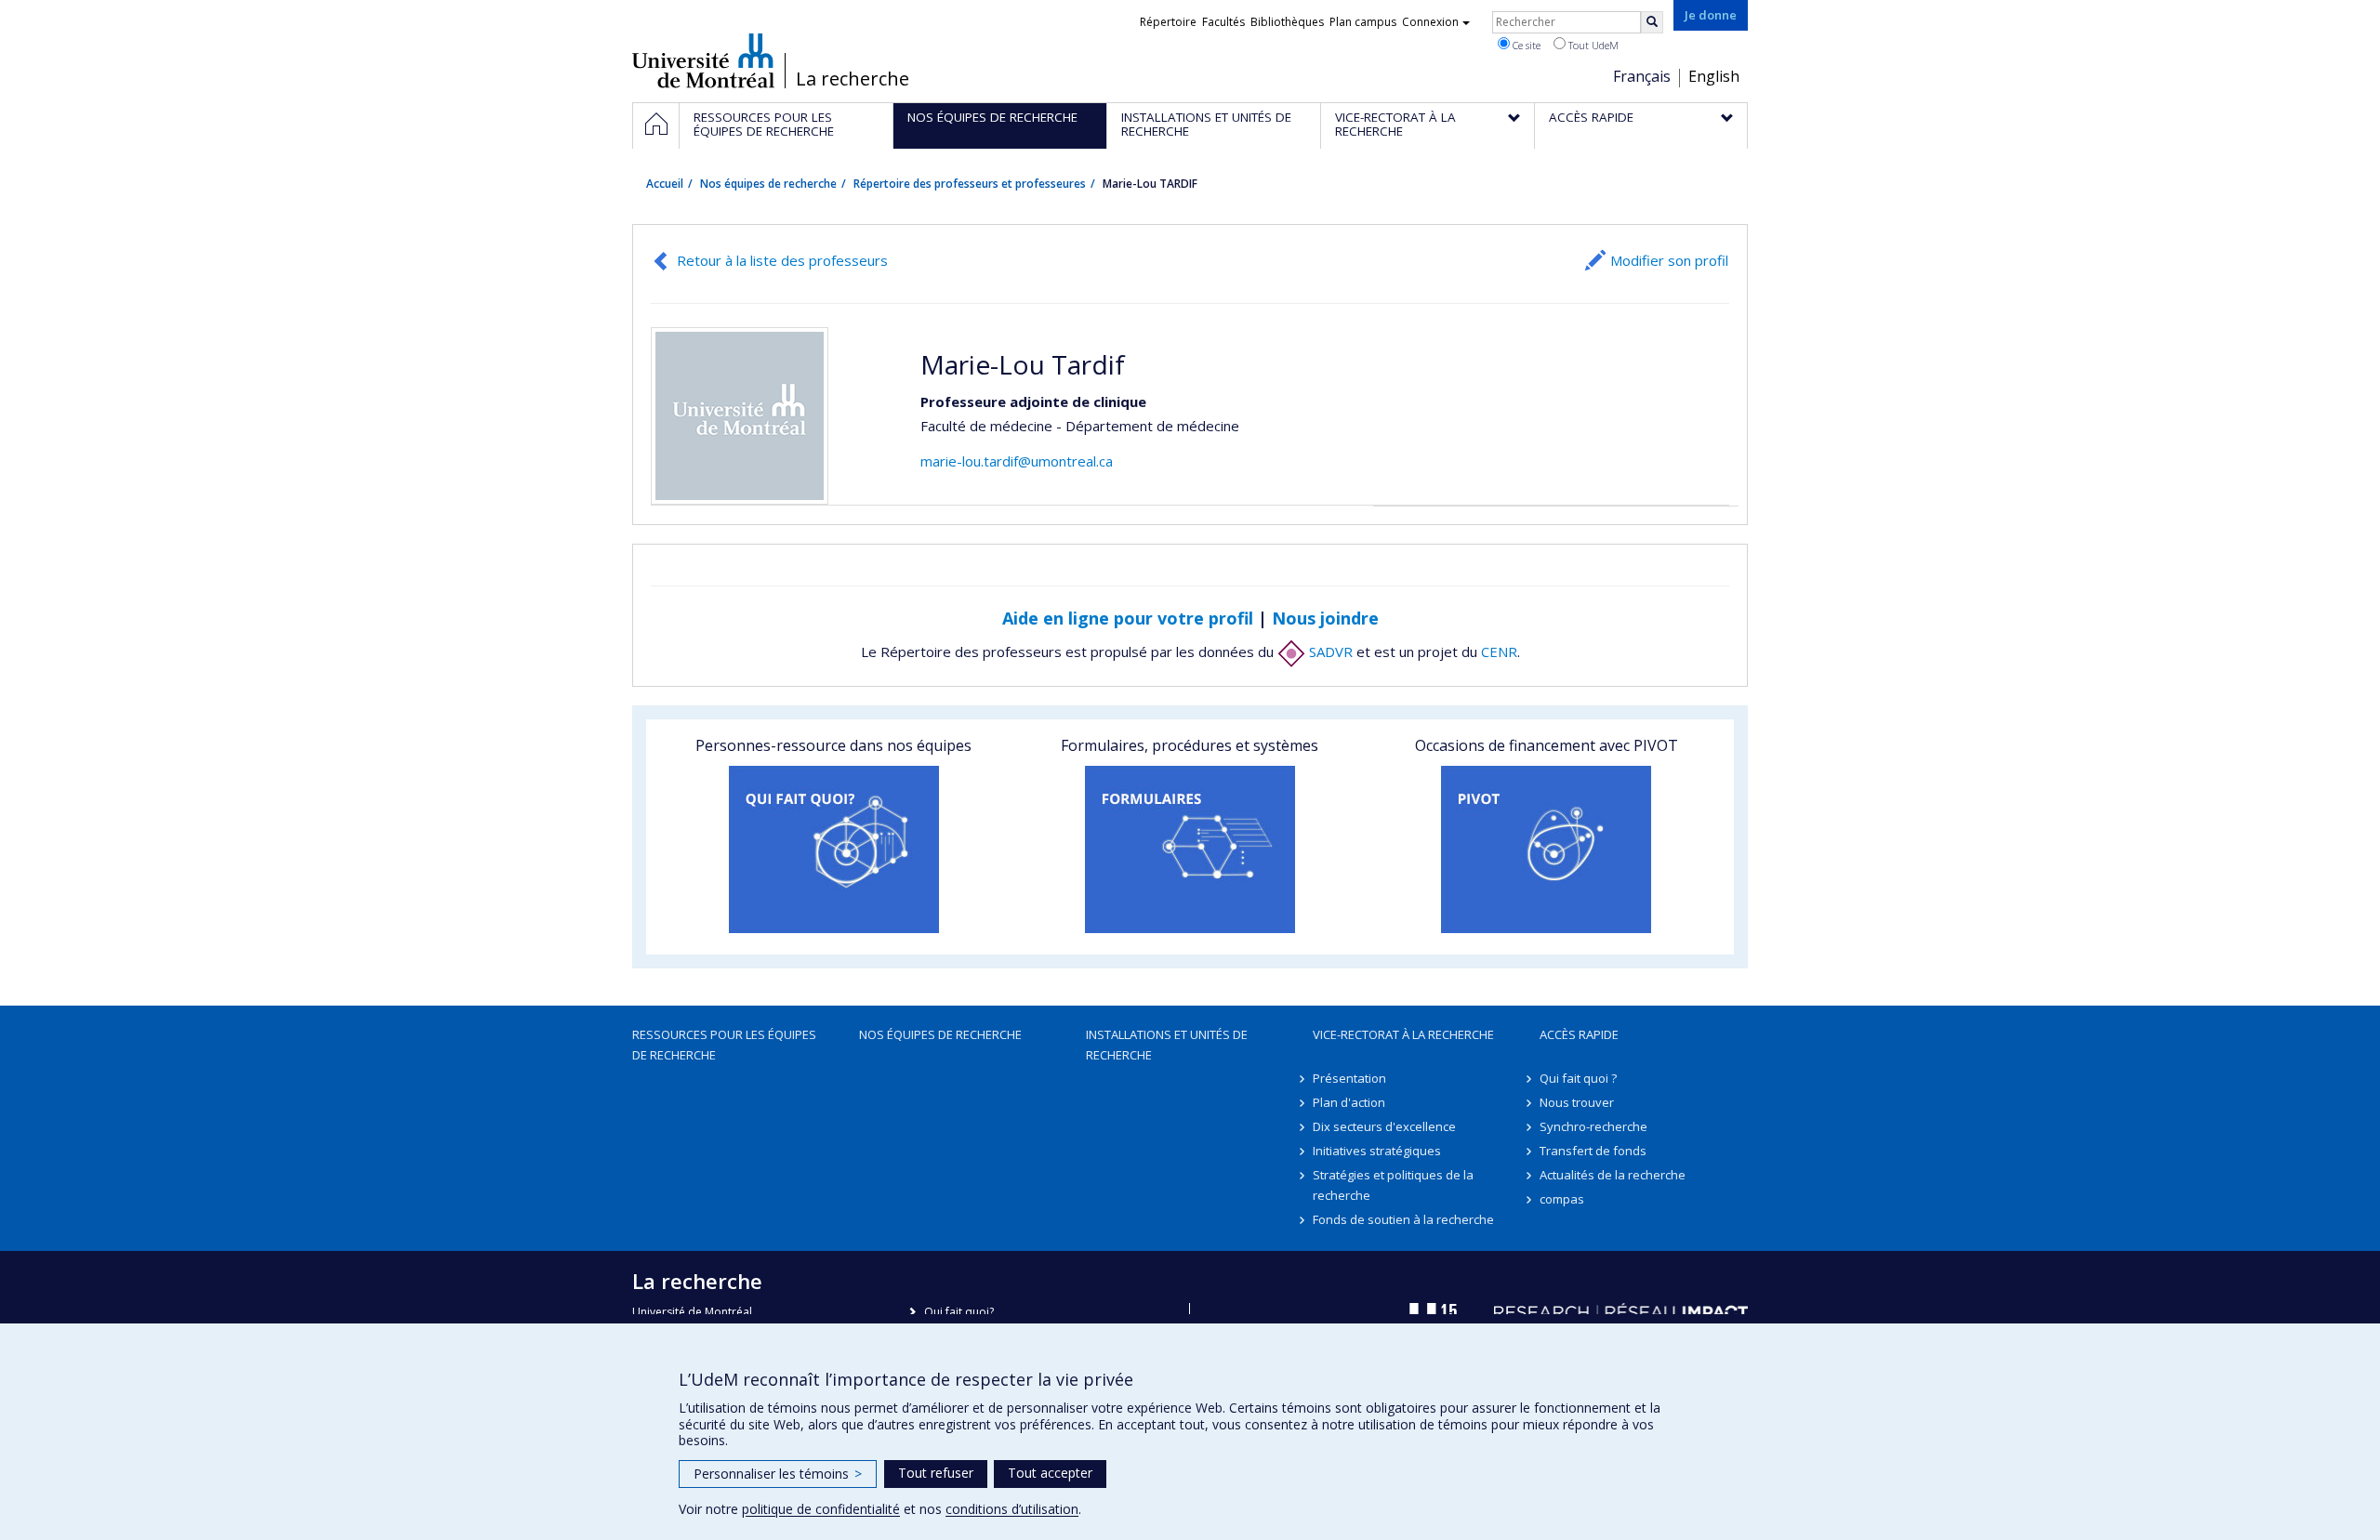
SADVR (1329, 652)
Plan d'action (1349, 1102)
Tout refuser (936, 1473)
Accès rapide (1579, 1034)
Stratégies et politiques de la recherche (1393, 1185)
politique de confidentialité (821, 1509)
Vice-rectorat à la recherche (1403, 1034)
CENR (1499, 652)
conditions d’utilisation (1012, 1509)
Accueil (665, 184)
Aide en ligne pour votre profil (1128, 618)
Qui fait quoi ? (1578, 1078)
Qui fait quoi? (959, 1312)
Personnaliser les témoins (778, 1474)
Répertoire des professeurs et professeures (970, 184)
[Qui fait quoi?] (833, 849)
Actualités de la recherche (1613, 1175)
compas (1562, 1199)
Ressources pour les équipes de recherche (724, 1045)
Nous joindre (1325, 618)
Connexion (1430, 22)
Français (1642, 76)
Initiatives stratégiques (1377, 1151)
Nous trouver (1577, 1102)
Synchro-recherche (1593, 1126)
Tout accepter (1050, 1473)
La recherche (853, 79)
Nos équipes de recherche (768, 184)
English (1714, 76)
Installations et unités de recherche (1167, 1045)
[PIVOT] (1547, 849)
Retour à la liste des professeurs (782, 260)
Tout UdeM (1592, 45)
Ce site (1525, 45)
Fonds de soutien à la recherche (1403, 1219)
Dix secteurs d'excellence (1384, 1126)
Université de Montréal (703, 60)
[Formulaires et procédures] (1190, 849)
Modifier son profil (1669, 260)
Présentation (1349, 1078)
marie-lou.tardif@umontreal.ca (1017, 461)
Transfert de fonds (1593, 1151)
